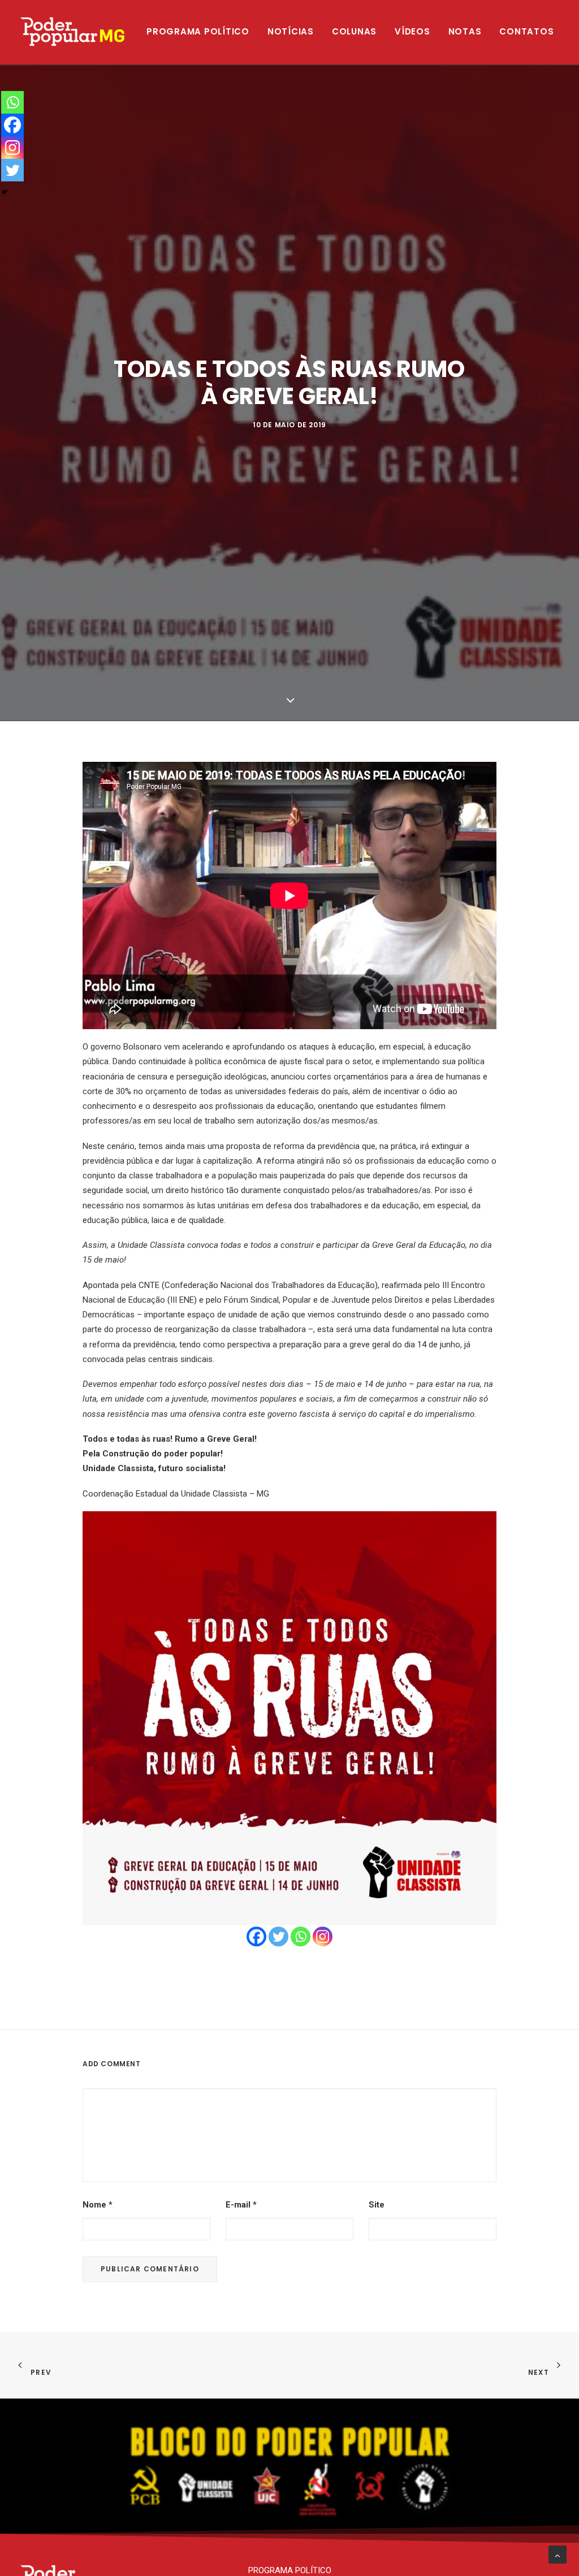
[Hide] (5, 192)
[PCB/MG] (73, 32)
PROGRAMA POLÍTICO (198, 31)
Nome (98, 2205)
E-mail (241, 2205)
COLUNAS (354, 31)
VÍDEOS (412, 31)
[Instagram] (323, 1937)
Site (377, 2205)
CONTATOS (526, 31)
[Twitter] (278, 1937)
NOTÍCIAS (291, 31)
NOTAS (465, 31)
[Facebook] (256, 1937)
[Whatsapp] (301, 1937)
